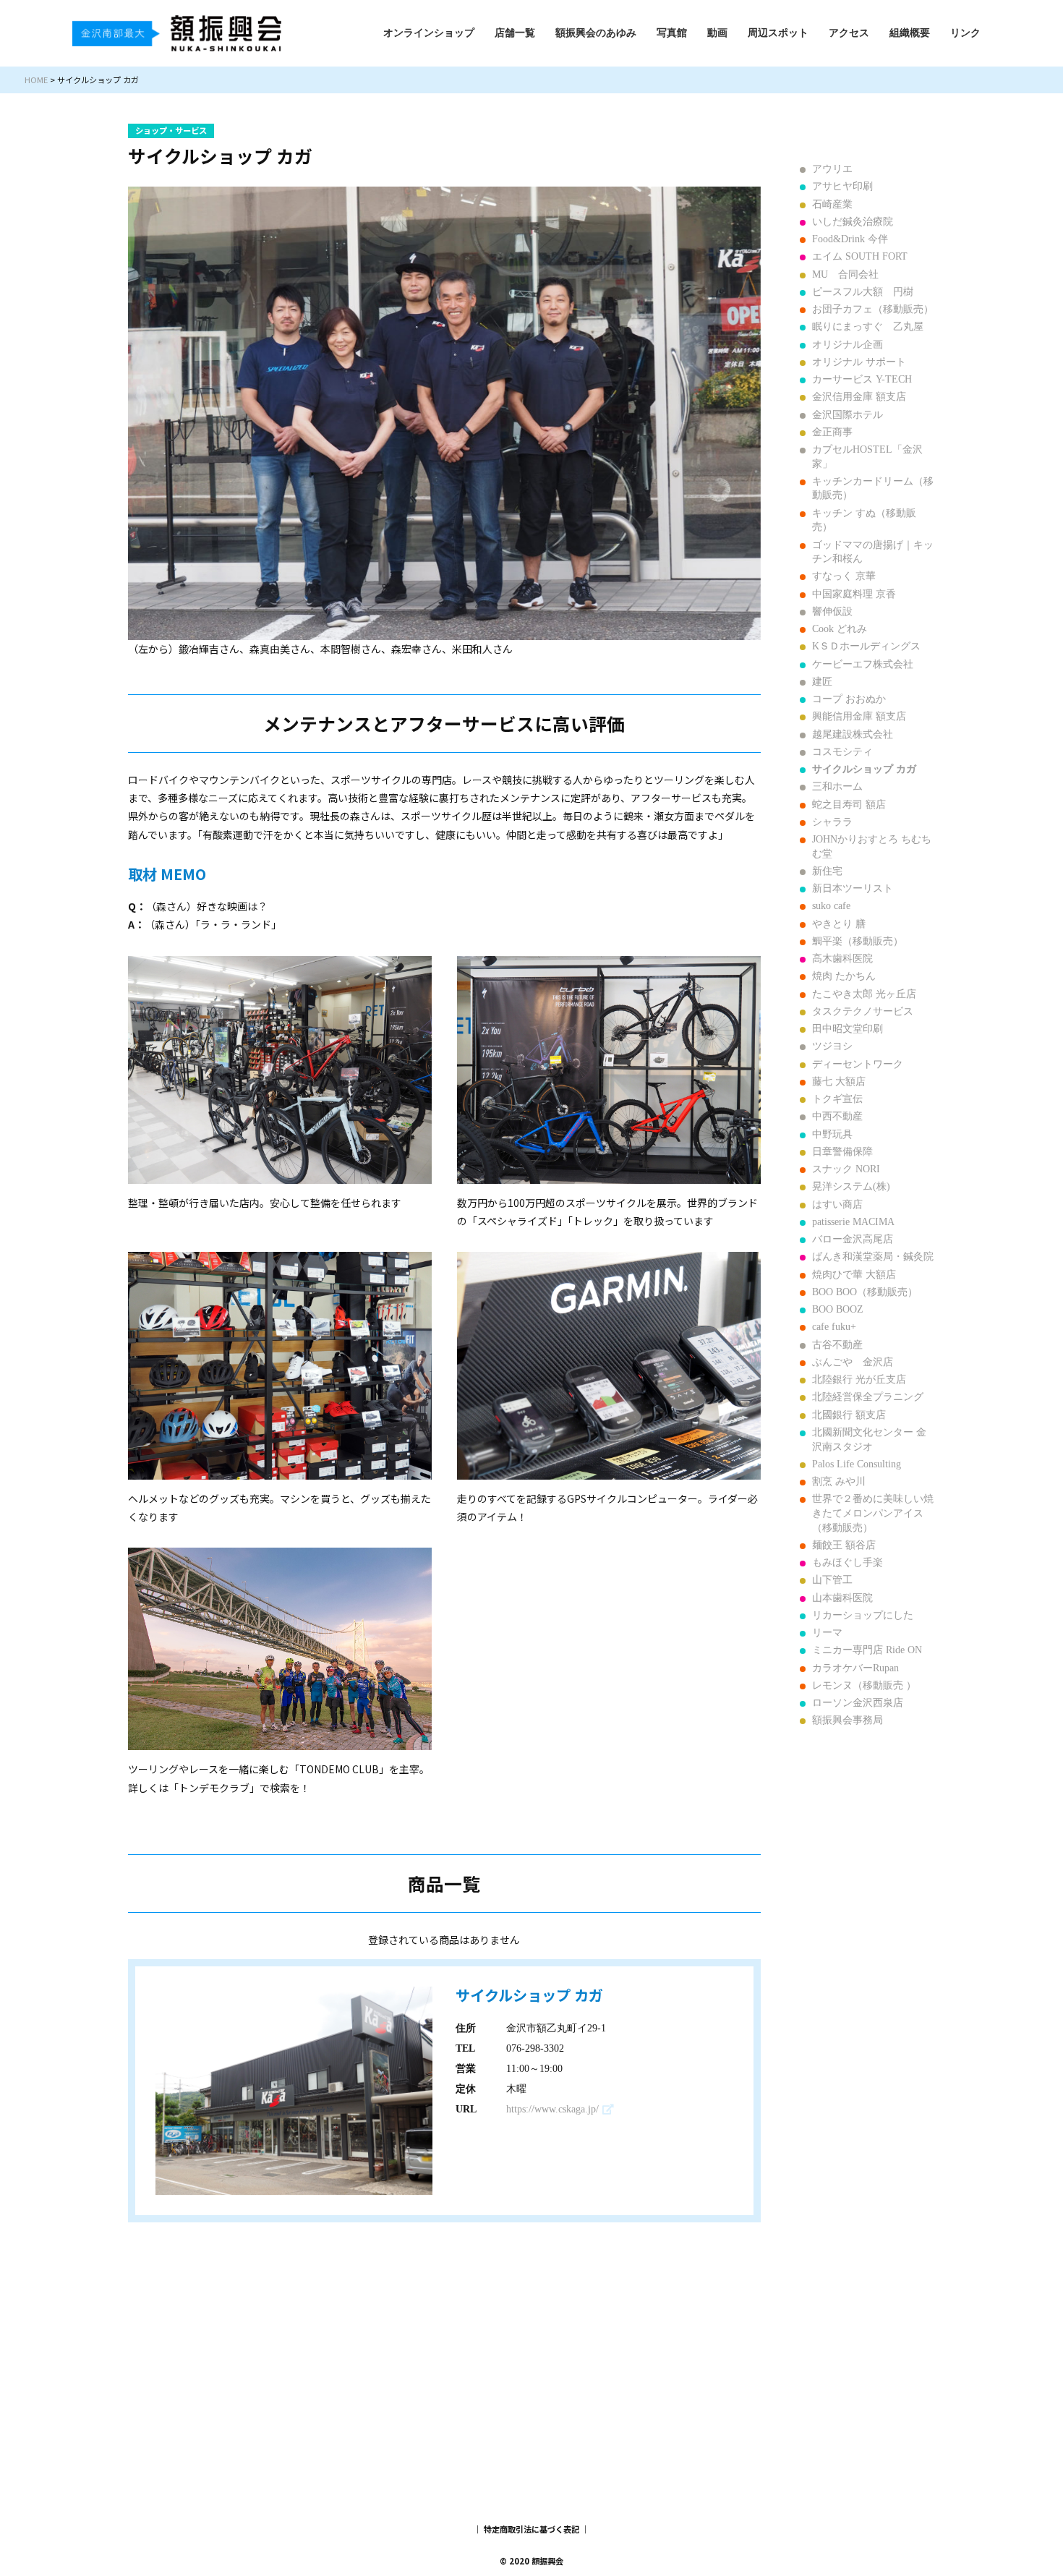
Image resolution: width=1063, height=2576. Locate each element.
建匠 (822, 682)
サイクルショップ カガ (864, 769)
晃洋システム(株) (851, 1186)
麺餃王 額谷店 (844, 1545)
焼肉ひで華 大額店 (854, 1275)
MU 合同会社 (845, 274)
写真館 (672, 33)
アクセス (849, 33)
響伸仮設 (832, 611)
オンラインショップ (429, 33)
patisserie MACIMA (853, 1222)
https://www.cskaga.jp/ (552, 2109)
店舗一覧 (515, 33)
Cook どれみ (840, 629)
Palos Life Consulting (857, 1464)
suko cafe (831, 906)
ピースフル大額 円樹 (863, 292)
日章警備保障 (842, 1152)
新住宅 (827, 871)
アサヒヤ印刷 (842, 186)
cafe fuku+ (834, 1327)
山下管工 (832, 1580)
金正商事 (832, 432)
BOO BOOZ (838, 1309)
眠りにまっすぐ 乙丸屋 (868, 327)
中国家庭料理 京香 (854, 594)
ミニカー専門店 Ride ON (867, 1650)
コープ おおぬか (849, 699)
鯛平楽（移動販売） (858, 941)
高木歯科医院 (842, 959)
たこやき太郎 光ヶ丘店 (864, 994)
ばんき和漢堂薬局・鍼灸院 (873, 1257)
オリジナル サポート (859, 362)
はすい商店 (837, 1204)
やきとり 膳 (839, 924)
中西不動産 (837, 1116)
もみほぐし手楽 (848, 1562)
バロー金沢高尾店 (853, 1239)
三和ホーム (837, 786)
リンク (965, 33)
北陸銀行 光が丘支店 (859, 1379)
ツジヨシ (832, 1046)
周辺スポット (778, 33)
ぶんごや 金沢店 (853, 1362)
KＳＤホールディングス (866, 646)
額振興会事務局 (848, 1720)
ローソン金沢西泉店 (858, 1703)
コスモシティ (842, 752)
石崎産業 (832, 204)
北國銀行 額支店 (849, 1415)
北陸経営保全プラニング (868, 1397)
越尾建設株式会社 (853, 734)
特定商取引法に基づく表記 (531, 2529)
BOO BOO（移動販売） (865, 1292)
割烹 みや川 (839, 1481)
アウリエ (832, 169)
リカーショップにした (863, 1615)
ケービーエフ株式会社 (863, 664)
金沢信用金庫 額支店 (859, 397)
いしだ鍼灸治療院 (853, 222)
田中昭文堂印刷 (848, 1029)
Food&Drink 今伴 (850, 239)
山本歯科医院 (842, 1598)
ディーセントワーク (858, 1064)
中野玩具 (832, 1134)
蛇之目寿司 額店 (849, 805)
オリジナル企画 (848, 345)
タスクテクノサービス (863, 1011)
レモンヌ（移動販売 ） (864, 1685)
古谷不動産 (837, 1345)
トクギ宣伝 (837, 1099)
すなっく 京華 (844, 576)
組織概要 (910, 33)
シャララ (832, 822)
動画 (717, 33)
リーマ (827, 1633)
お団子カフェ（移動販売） (873, 309)
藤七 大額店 (839, 1082)
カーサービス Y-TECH (862, 379)
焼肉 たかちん (844, 976)
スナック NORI (846, 1169)
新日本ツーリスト (853, 888)
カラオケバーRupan (855, 1668)
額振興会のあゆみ (596, 33)
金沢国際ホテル (848, 415)
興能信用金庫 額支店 (859, 716)
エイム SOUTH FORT (860, 256)
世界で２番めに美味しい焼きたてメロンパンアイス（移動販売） (873, 1513)
